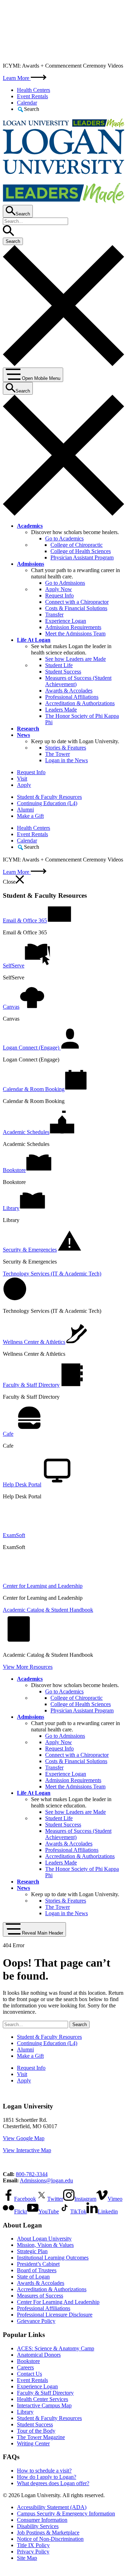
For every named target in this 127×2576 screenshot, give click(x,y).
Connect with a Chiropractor (77, 602)
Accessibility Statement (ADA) (52, 2507)
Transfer (54, 615)
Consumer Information (42, 2520)
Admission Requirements (73, 627)
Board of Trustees (37, 2270)
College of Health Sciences (81, 551)
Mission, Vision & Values (45, 2245)
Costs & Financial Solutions (76, 608)
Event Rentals (32, 96)
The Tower (58, 754)
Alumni (25, 810)
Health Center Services (43, 2399)
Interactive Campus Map (44, 2405)
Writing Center (33, 2443)
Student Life (59, 665)
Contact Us (29, 2374)
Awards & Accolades (69, 691)
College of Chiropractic (77, 545)
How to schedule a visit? (44, 2471)
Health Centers (34, 90)
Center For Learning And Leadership (58, 2302)
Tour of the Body (36, 2431)
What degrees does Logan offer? (53, 2483)
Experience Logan (66, 621)
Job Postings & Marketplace (48, 2533)
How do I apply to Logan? (47, 2477)
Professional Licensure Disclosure (55, 2315)
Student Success (63, 672)
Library (25, 2412)
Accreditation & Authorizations (80, 703)
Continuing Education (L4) (47, 803)
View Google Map (24, 2138)
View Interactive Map (27, 2150)
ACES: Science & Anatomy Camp (56, 2348)
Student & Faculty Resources (49, 797)
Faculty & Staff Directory (45, 2393)
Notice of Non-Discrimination (50, 2539)
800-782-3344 (32, 2174)
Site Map (27, 2558)
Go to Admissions (65, 583)
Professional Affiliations (72, 697)
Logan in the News (66, 760)
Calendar (27, 103)
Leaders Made (61, 710)
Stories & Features (66, 748)
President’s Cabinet (38, 2264)
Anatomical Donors (39, 2355)
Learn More (17, 78)
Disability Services (38, 2526)
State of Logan (33, 2277)
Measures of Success (40, 2296)
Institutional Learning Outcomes (53, 2258)
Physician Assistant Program (82, 557)
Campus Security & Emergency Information (66, 2514)
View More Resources (28, 1667)
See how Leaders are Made (75, 659)
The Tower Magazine (41, 2437)
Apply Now (59, 589)
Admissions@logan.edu (46, 2180)
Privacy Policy (33, 2552)
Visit (22, 779)
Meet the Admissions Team (75, 634)
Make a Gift (30, 816)
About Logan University (44, 2239)
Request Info (59, 596)
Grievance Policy (36, 2321)
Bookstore (28, 2361)
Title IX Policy (33, 2545)
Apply (24, 785)
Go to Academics (64, 538)
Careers (25, 2367)
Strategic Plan (32, 2251)
